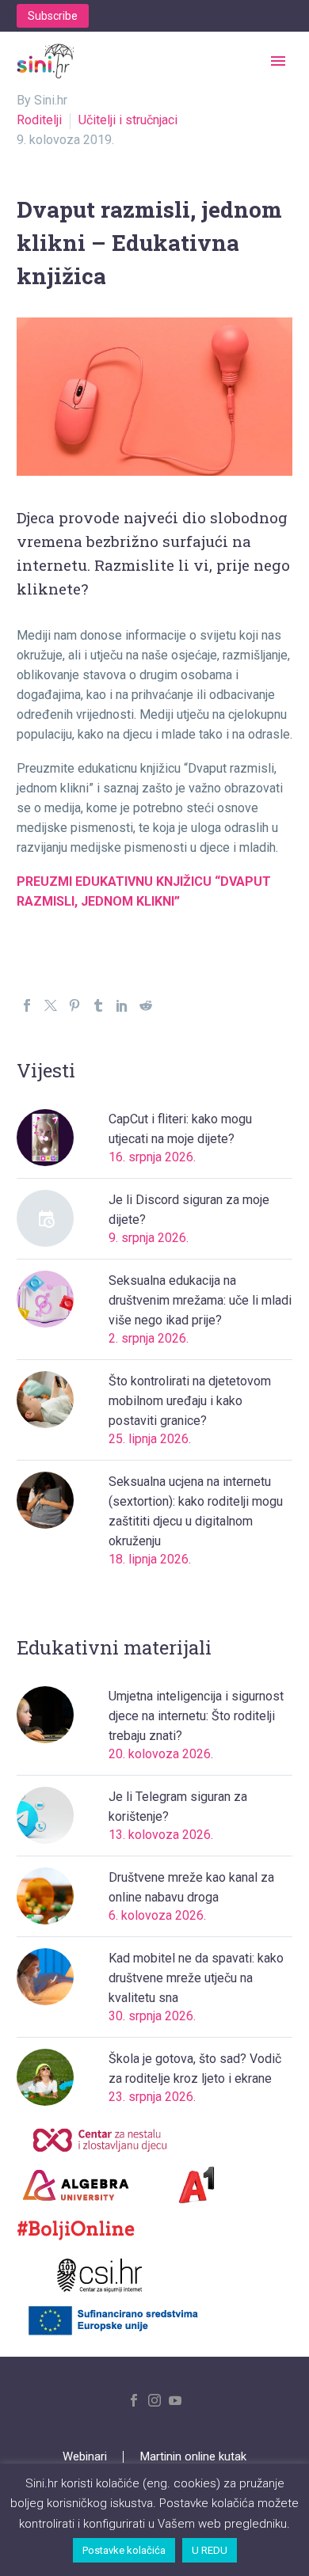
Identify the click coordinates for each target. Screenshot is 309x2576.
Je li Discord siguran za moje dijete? (189, 1210)
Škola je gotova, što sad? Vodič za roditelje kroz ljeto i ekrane (195, 2069)
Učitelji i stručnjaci (128, 120)
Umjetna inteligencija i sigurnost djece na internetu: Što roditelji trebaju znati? (196, 1716)
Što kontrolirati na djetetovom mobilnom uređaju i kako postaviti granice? (190, 1401)
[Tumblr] (98, 1005)
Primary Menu (278, 61)
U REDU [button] (210, 2550)
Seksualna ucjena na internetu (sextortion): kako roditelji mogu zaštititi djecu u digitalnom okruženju (196, 1511)
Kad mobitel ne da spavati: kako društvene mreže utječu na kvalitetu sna (196, 1978)
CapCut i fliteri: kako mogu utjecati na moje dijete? (180, 1129)
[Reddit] (146, 1005)
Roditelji (39, 120)
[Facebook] (27, 1005)
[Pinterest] (74, 1005)
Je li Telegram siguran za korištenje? (178, 1807)
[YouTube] (175, 2400)
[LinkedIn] (122, 1005)
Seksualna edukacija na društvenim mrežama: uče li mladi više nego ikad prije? (200, 1300)
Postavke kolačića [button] (124, 2550)
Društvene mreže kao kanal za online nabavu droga (191, 1887)
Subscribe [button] (53, 16)
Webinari (85, 2457)
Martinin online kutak (193, 2457)
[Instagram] (154, 2400)
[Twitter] (51, 1005)
